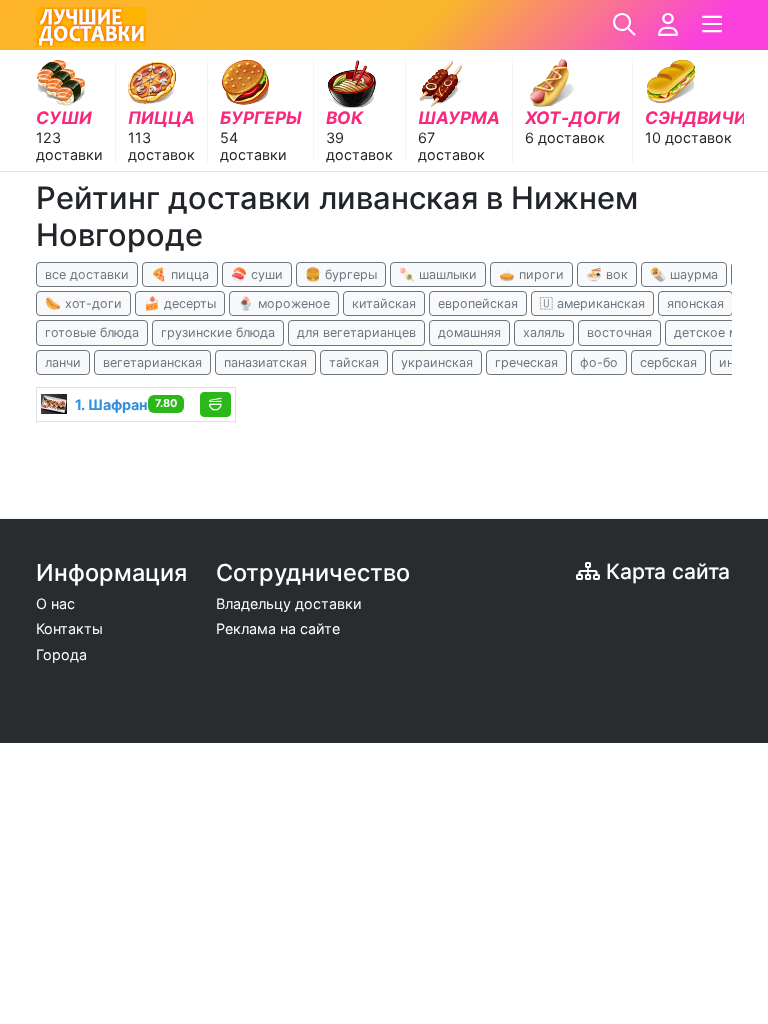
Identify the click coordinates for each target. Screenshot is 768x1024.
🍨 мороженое (284, 303)
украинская (437, 362)
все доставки (87, 274)
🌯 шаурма (684, 274)
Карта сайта (665, 571)
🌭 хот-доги (83, 303)
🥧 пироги (531, 274)
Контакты (69, 628)
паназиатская (265, 362)
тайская (354, 362)
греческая (526, 362)
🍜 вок (607, 274)
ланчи (63, 362)
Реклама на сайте (278, 628)
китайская (384, 303)
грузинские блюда (218, 332)
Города (61, 654)
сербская (668, 362)
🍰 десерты (180, 303)
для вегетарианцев (356, 332)
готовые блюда (92, 332)
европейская (478, 303)
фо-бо (599, 362)
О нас (55, 603)
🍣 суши (257, 274)
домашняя (469, 332)
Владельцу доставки (289, 603)
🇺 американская (592, 303)
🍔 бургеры (341, 274)
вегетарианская (152, 362)
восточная (619, 332)
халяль (544, 332)
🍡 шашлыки (438, 274)
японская (695, 303)
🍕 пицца (180, 274)
